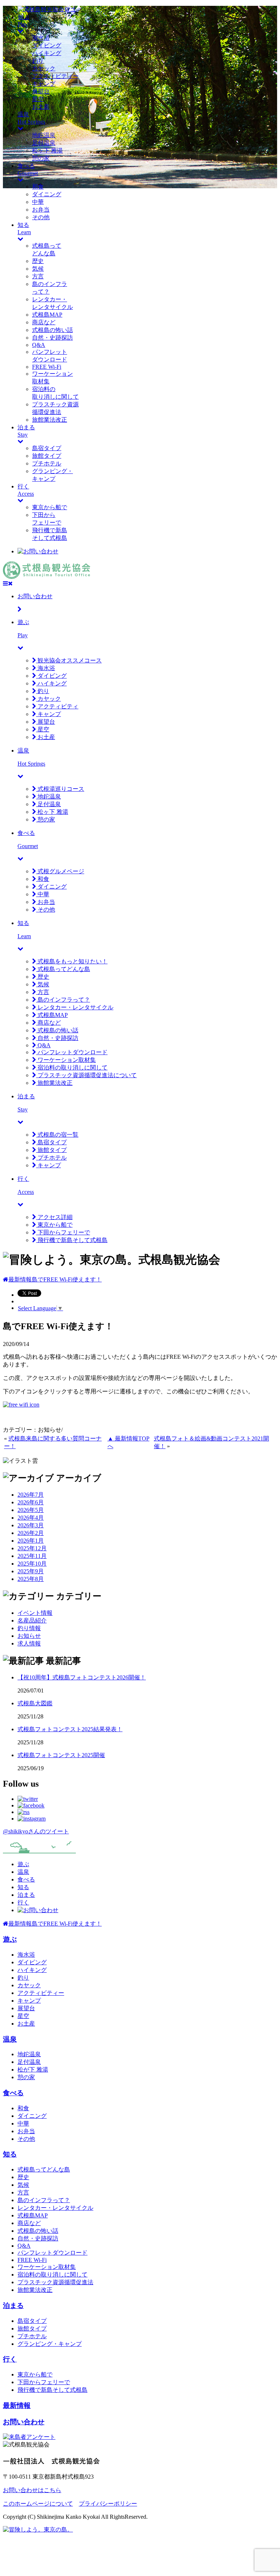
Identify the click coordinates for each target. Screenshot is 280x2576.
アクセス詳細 (54, 1217)
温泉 (23, 1872)
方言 (38, 276)
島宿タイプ (47, 448)
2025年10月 (32, 1564)
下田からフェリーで (63, 1232)
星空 (38, 99)
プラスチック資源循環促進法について (86, 1075)
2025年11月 (32, 1556)
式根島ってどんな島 (63, 969)
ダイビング (47, 45)
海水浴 (41, 38)
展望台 (41, 91)
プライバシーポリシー (108, 2504)
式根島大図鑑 (35, 1703)
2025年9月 (31, 1571)
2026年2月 (31, 1533)
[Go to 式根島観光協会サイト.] (6, 1279)
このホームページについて (38, 2504)
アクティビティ (57, 706)
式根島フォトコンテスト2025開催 (61, 1755)
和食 (38, 187)
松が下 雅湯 (33, 2070)
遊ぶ (23, 1864)
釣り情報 (29, 1628)
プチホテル (47, 463)
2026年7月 (31, 1495)
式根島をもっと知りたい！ (72, 961)
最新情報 (17, 2405)
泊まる (26, 1895)
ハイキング (47, 53)
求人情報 (29, 1643)
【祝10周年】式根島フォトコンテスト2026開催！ (82, 1677)
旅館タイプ (47, 456)
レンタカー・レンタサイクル (75, 1007)
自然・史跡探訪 (52, 338)
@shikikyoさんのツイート (36, 1831)
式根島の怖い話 (52, 330)
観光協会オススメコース (69, 660)
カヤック (44, 68)
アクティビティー (55, 76)
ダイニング (47, 194)
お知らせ (29, 1636)
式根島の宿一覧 (57, 1135)
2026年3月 (31, 1525)
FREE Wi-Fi (47, 367)
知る (23, 1887)
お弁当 (41, 210)
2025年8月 (31, 1579)
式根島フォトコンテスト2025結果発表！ (70, 1729)
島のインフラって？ (63, 1000)
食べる (26, 1879)
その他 (41, 217)
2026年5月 (31, 1510)
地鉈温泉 (44, 135)
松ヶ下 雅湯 (47, 150)
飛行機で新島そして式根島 (72, 1240)
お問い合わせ (24, 2422)
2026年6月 (31, 1502)
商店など (44, 322)
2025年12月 (32, 1548)
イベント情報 (35, 1613)
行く (23, 1902)
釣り (38, 61)
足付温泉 (44, 143)
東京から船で (50, 507)
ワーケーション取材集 (66, 1060)
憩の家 (41, 158)
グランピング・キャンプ (50, 2344)
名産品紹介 (32, 1620)
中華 (38, 202)
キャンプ (44, 84)
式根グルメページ (60, 871)
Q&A (39, 345)
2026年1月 (31, 1541)
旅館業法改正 (50, 420)
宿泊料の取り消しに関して (72, 1067)
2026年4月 (31, 1518)
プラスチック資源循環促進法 (55, 2282)
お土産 (41, 107)
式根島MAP (47, 315)
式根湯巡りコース (60, 789)
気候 (38, 269)
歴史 (38, 261)
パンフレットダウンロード (72, 1052)
